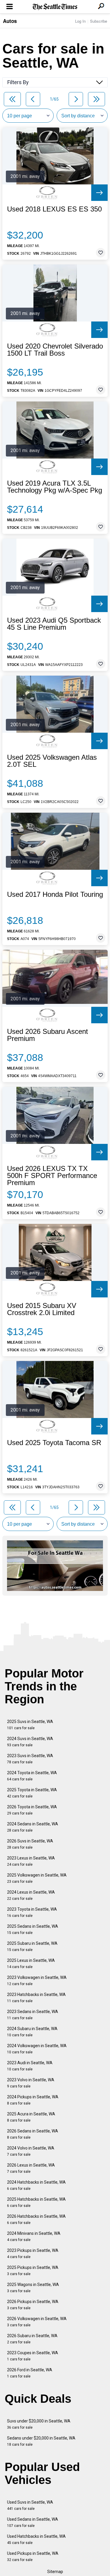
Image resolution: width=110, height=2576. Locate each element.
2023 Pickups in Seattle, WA (33, 2253)
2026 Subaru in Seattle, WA (32, 2339)
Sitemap (55, 2572)
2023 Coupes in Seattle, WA (33, 2356)
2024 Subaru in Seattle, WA (32, 2032)
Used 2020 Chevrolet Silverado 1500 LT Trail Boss (55, 350)
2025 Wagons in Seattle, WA (33, 2288)
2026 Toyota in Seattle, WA (32, 1810)
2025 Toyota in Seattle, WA (32, 1793)
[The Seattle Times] (55, 7)
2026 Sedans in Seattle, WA (33, 2134)
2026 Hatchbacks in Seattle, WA (36, 2219)
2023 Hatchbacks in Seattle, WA (36, 1998)
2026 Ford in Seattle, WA (30, 2373)
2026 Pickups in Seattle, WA (33, 2305)
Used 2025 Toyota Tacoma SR (54, 1443)
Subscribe (99, 21)
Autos (10, 21)
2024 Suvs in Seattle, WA (30, 1742)
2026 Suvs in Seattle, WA (30, 1844)
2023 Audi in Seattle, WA (30, 2066)
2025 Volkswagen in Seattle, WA (37, 1878)
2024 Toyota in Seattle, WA (32, 1776)
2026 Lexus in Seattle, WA (31, 2168)
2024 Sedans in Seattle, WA (33, 1827)
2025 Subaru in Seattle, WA (32, 1946)
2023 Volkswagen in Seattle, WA (37, 1981)
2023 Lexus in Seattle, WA (31, 1861)
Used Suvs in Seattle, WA (30, 2505)
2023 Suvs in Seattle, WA (30, 1759)
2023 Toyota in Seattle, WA (32, 1912)
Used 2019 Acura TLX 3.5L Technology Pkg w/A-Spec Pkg (55, 487)
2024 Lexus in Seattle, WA (31, 1895)
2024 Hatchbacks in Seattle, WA (36, 2185)
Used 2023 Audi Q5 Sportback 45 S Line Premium (54, 624)
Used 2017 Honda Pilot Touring (55, 894)
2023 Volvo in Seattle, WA (31, 2083)
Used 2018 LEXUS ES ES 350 (54, 209)
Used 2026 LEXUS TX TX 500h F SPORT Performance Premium (52, 1176)
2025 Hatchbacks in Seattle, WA (36, 2202)
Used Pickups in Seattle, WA (33, 2556)
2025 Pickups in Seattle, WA (33, 2271)
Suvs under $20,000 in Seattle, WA (39, 2424)
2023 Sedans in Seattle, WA (33, 2015)
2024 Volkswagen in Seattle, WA (37, 2049)
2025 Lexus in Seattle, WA (31, 1963)
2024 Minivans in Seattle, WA (34, 2236)
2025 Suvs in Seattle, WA (30, 1725)
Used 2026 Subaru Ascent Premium (48, 1035)
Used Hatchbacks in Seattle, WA (36, 2539)
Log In (80, 21)
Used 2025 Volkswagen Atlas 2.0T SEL (52, 761)
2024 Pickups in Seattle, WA (33, 2100)
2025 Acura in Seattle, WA (31, 2117)
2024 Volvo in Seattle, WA (31, 2151)
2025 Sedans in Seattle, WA (33, 1929)
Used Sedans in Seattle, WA (33, 2522)
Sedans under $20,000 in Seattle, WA (41, 2441)
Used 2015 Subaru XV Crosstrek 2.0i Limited (42, 1309)
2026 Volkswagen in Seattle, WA (37, 2322)
